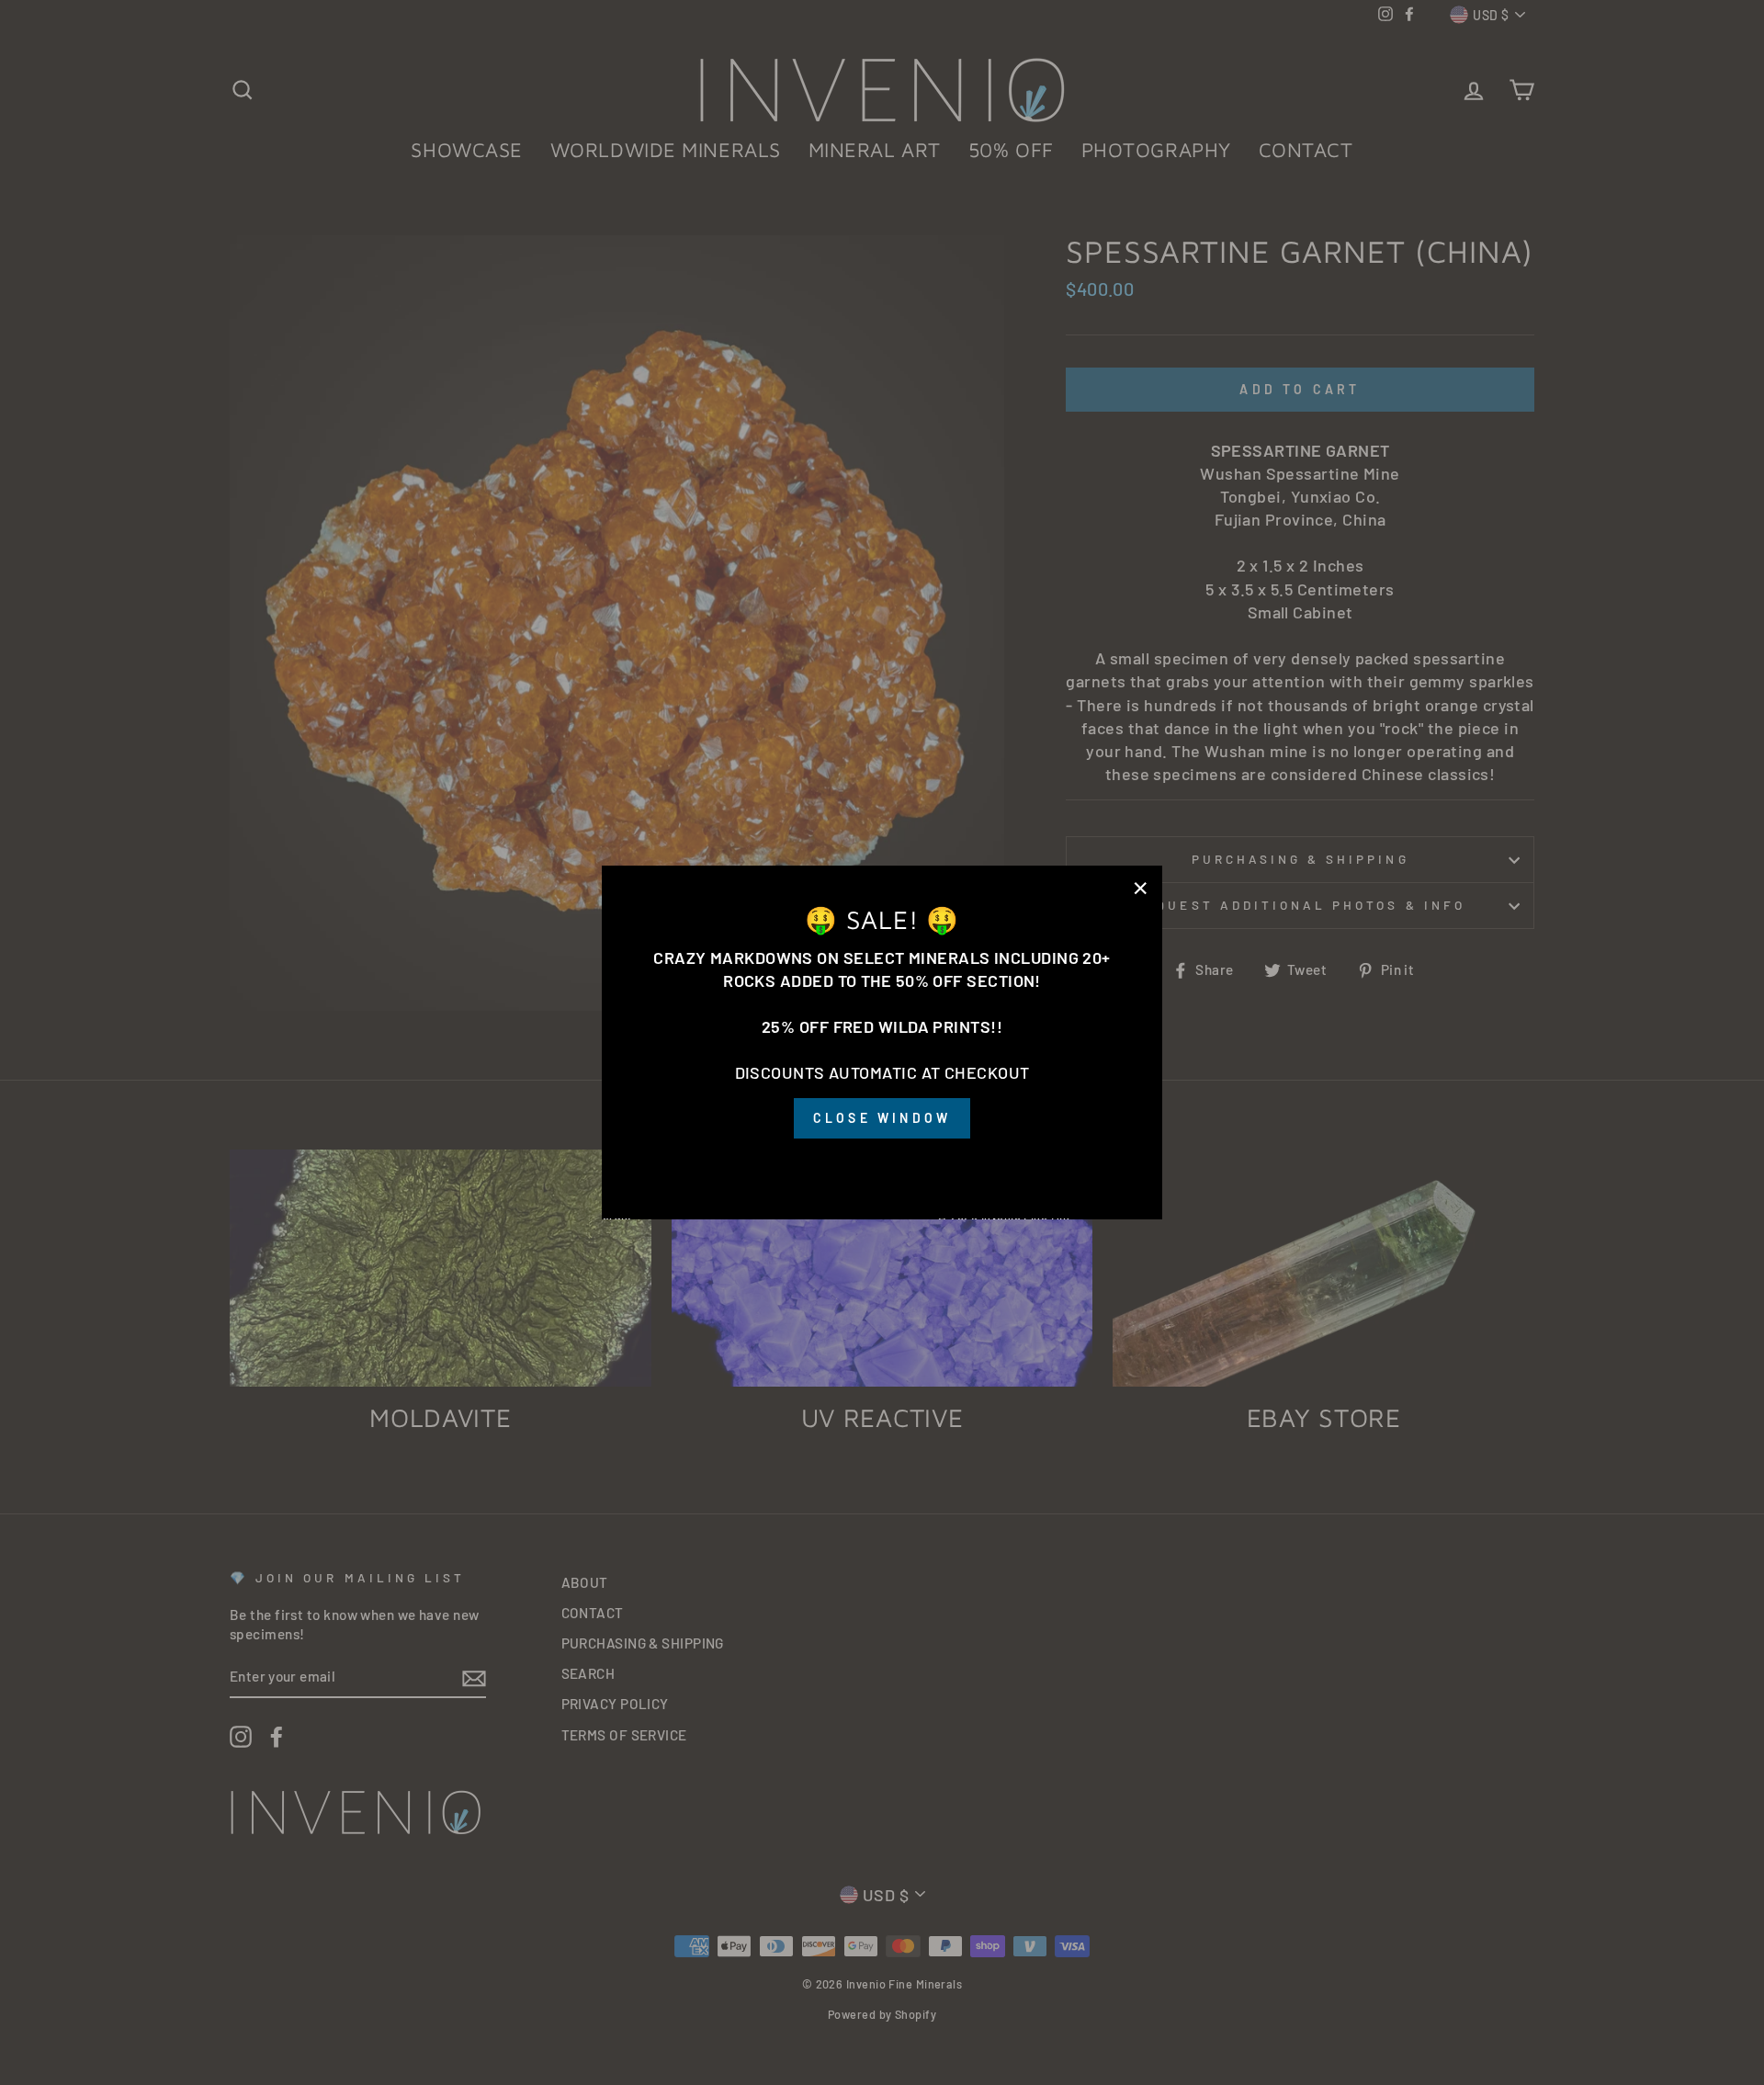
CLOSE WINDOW (882, 1119)
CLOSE (882, 1165)
